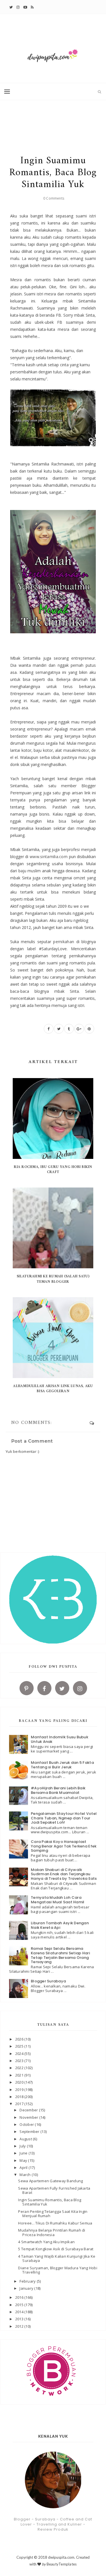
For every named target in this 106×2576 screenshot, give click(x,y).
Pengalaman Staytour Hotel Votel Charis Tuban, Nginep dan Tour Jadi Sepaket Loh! (64, 1818)
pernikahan (64, 942)
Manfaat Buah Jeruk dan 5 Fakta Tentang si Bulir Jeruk (62, 1765)
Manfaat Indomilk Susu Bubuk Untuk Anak (60, 1739)
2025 (20, 2046)
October (27, 2124)
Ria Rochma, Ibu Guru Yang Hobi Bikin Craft (53, 1170)
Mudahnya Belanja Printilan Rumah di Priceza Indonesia (52, 2232)
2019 (20, 2090)
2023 (20, 2061)
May (24, 2160)
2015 (20, 2305)
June (24, 2153)
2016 (20, 2297)
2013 (20, 2319)
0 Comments (54, 198)
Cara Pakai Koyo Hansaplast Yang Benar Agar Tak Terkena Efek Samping (64, 1846)
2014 (20, 2312)
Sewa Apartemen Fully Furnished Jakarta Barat (54, 2190)
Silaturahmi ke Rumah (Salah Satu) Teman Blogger (53, 1279)
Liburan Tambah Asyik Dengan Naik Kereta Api (60, 1925)
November (29, 2117)
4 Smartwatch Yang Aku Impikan (46, 2242)
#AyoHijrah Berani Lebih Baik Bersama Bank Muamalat (58, 1790)
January (27, 2288)
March (26, 2175)
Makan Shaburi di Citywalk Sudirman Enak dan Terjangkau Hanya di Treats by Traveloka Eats (64, 1874)
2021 (20, 2075)
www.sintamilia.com (49, 857)
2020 (20, 2082)
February (28, 2281)
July (23, 2146)
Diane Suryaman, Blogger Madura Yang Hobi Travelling (58, 2270)
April (24, 2168)
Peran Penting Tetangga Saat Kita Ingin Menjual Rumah (53, 2214)
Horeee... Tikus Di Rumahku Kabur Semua (55, 2223)
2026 (20, 2039)
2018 (20, 2097)
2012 (20, 2326)
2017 (20, 2104)
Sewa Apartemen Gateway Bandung (50, 2181)
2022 (20, 2068)
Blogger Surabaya (48, 1981)
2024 (20, 2054)
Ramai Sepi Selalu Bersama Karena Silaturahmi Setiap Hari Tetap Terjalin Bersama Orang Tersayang (60, 1955)
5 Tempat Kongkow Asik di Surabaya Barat (56, 2249)
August (26, 2139)
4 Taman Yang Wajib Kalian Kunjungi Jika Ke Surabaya (57, 2259)
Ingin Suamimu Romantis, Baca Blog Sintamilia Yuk (50, 2202)
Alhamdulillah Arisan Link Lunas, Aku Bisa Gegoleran (53, 1389)
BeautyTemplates (62, 2564)
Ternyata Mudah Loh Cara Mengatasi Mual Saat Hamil (58, 1900)
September (30, 2132)
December (29, 2110)
